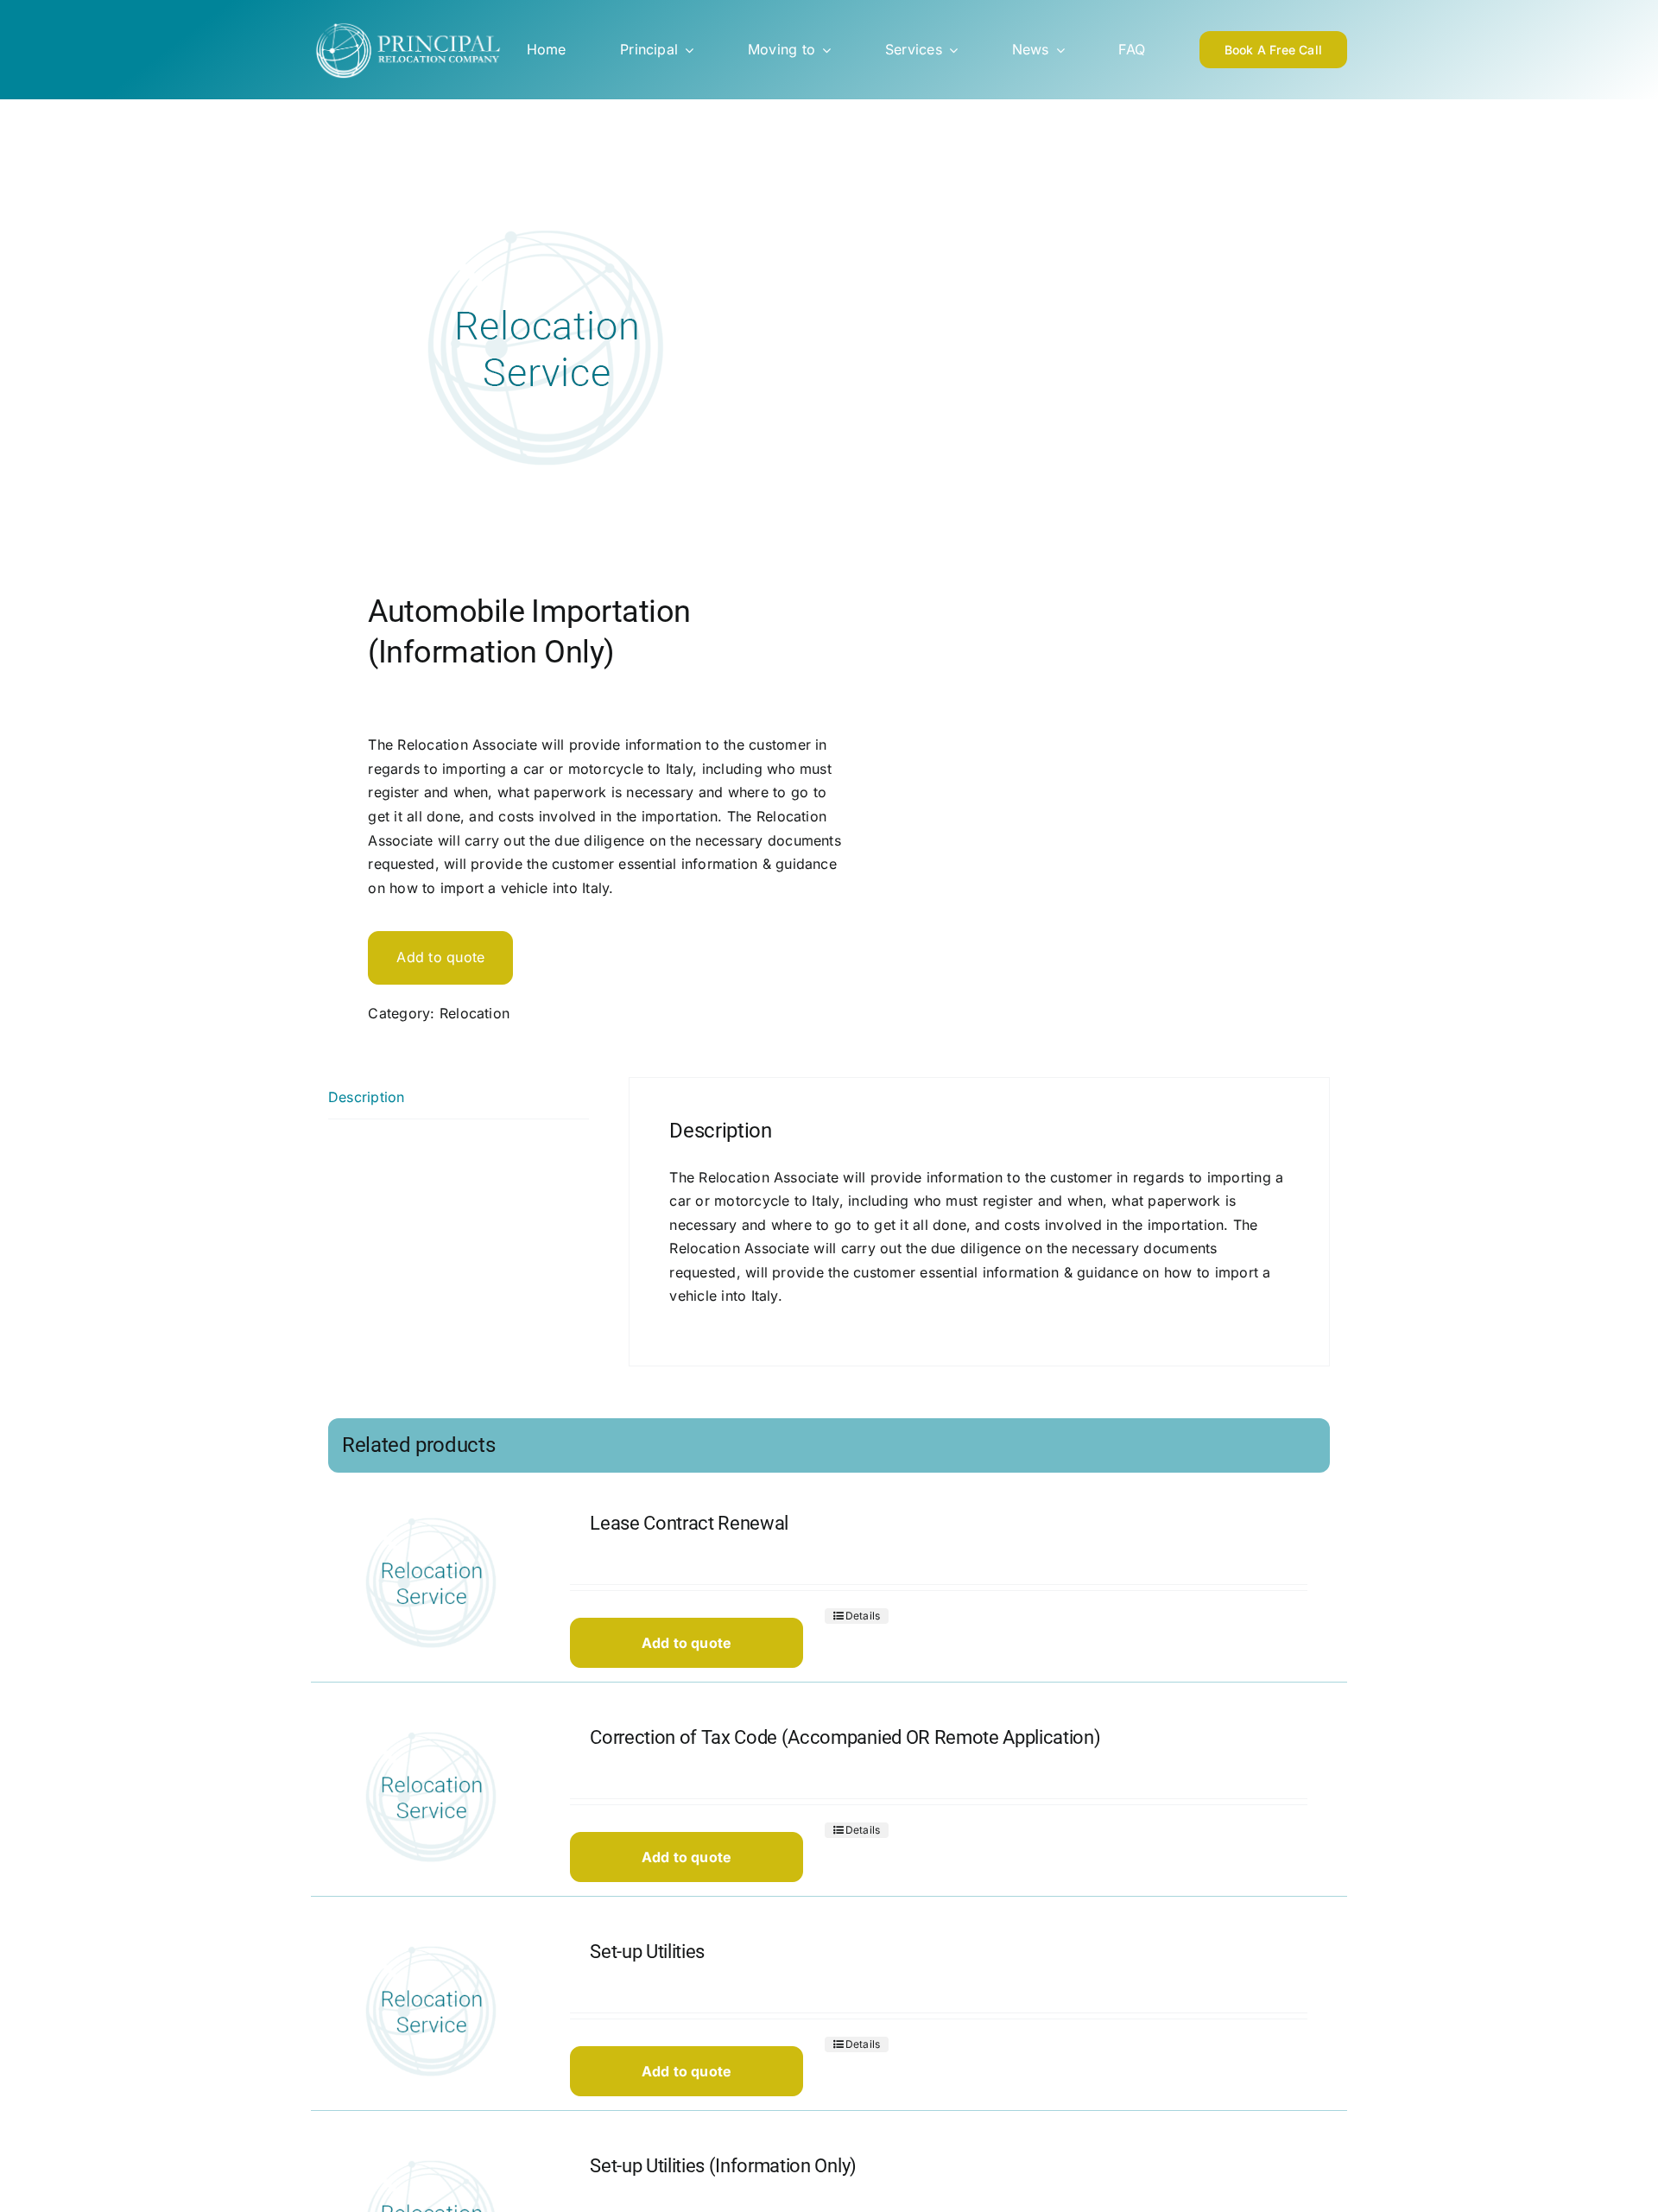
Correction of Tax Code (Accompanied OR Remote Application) (845, 1737)
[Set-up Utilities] (430, 2012)
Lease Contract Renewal (689, 1523)
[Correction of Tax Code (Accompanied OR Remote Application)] (430, 1798)
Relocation (475, 1013)
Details (863, 1616)
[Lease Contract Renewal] (430, 1584)
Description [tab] (367, 1097)
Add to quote (440, 957)
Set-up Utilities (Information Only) (723, 2166)
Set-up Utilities (647, 1952)
